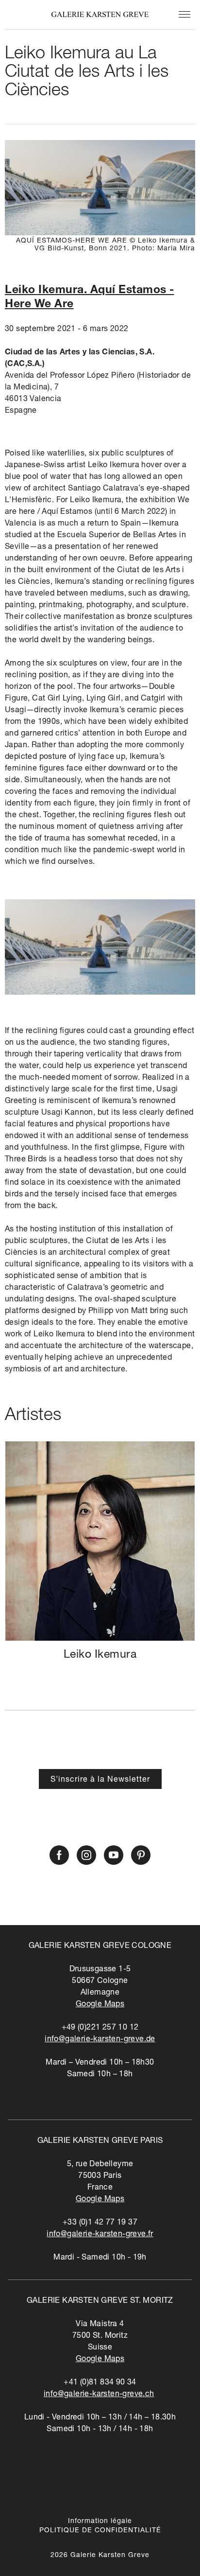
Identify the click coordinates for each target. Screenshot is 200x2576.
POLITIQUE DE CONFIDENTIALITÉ (100, 2531)
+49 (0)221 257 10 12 (100, 2028)
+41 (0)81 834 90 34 (100, 2383)
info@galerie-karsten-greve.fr (100, 2235)
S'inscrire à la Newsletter (100, 1780)
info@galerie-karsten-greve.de (100, 2040)
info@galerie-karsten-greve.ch (99, 2395)
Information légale (100, 2522)
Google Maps (100, 2005)
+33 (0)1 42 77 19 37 (100, 2223)
